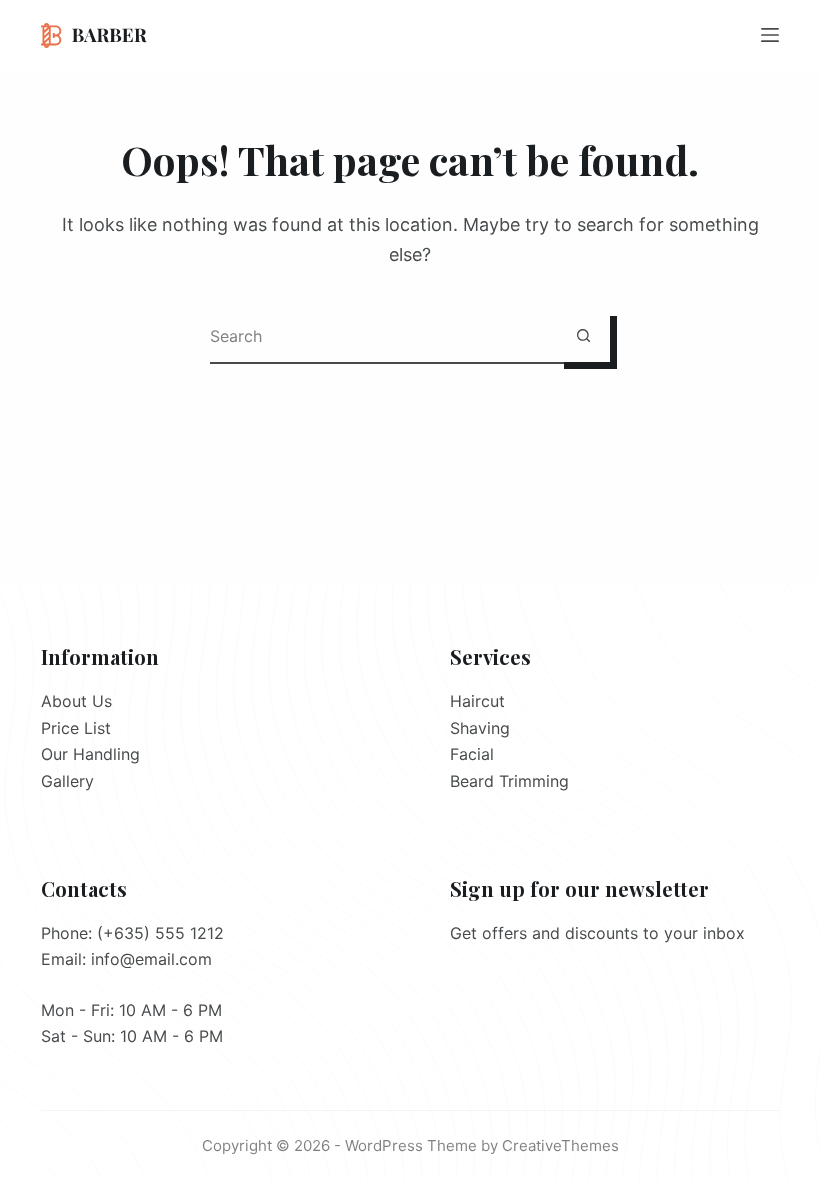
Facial (472, 754)
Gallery (67, 781)
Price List (76, 728)
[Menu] (770, 35)
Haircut (477, 701)
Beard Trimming (509, 781)
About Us (76, 701)
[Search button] (583, 335)
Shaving (480, 728)
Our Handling (90, 754)
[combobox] (383, 335)
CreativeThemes (560, 1145)
